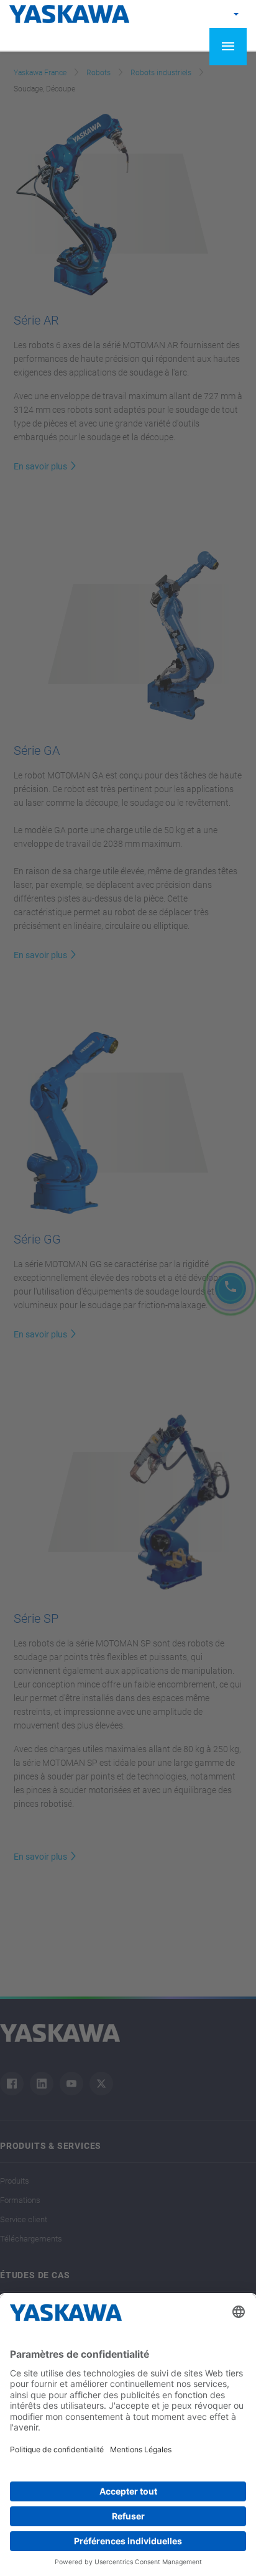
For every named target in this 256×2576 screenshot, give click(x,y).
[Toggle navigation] (228, 47)
